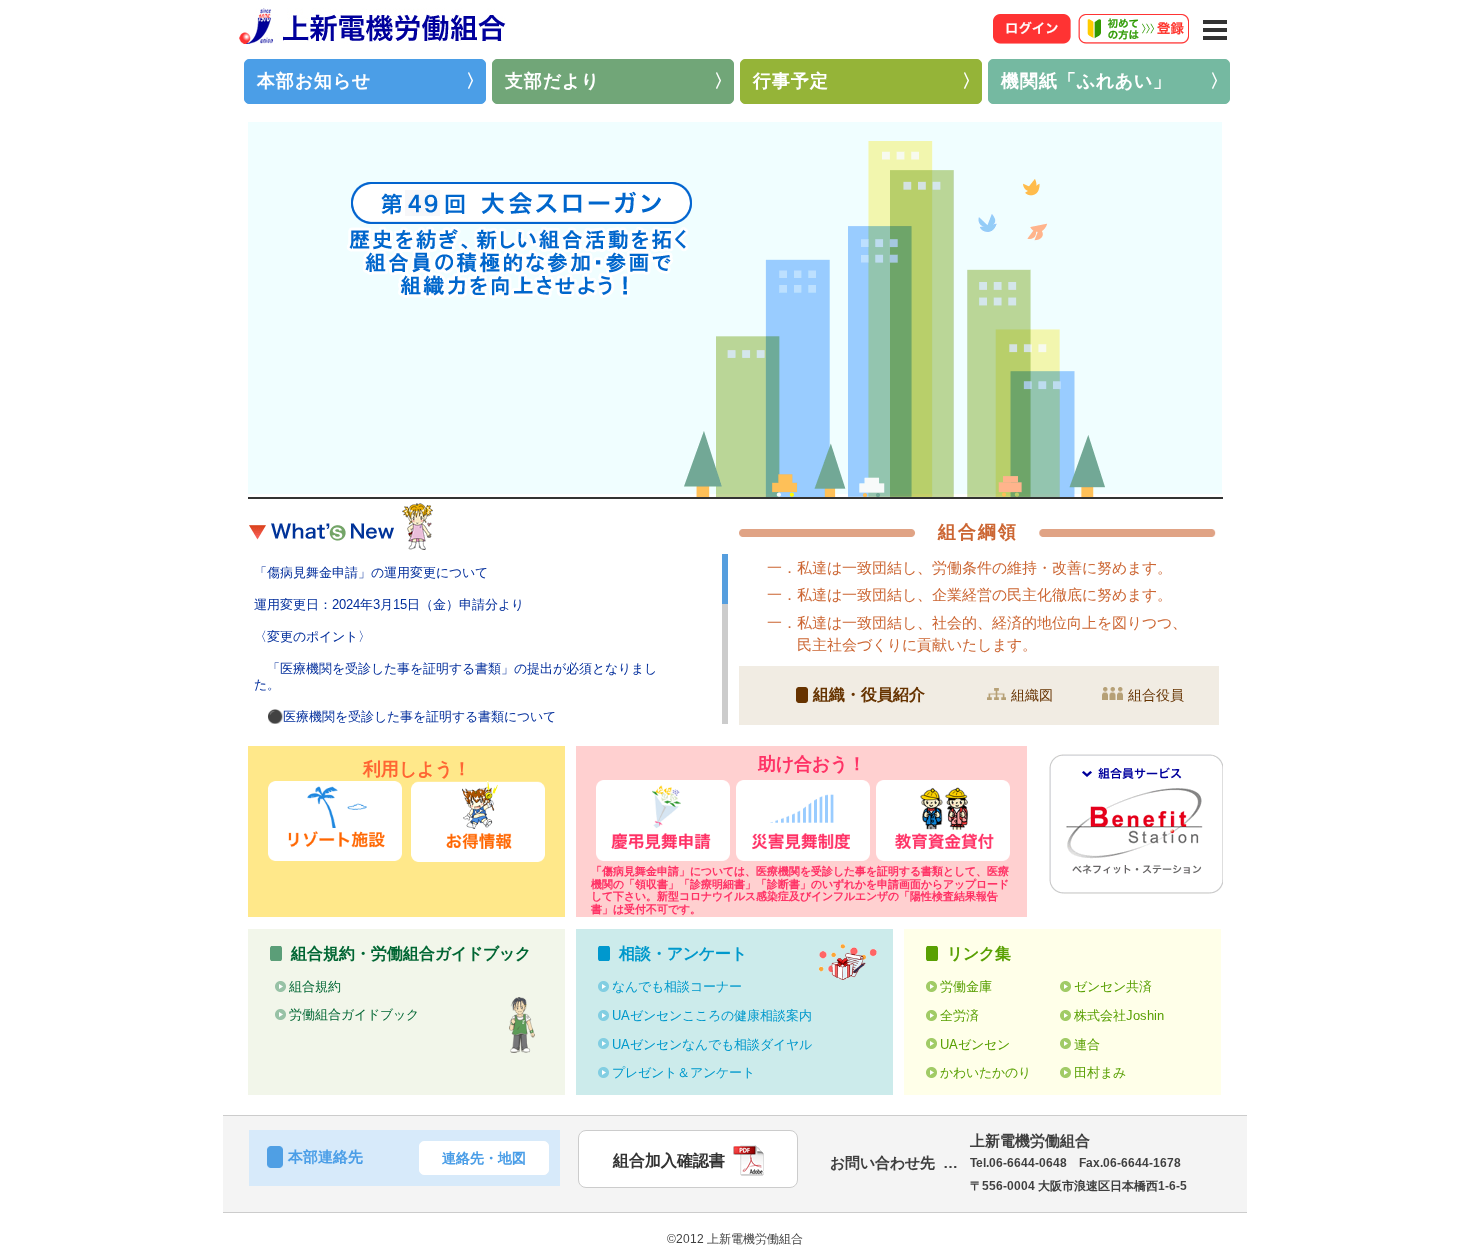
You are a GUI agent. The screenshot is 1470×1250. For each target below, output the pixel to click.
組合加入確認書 (669, 1160)
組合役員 (1156, 695)
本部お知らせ (314, 81)
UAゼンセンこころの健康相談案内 (712, 1015)
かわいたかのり (985, 1072)
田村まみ (1100, 1072)
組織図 (1032, 695)
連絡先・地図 (484, 1158)
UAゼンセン (975, 1044)
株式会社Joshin (1119, 1015)
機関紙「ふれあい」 (1086, 81)
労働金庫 (966, 986)
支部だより (552, 81)
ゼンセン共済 (1113, 986)
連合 (1087, 1044)
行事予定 (791, 81)
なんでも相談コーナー (677, 986)
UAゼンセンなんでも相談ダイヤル (712, 1044)
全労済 (959, 1015)
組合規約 (315, 986)
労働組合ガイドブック (354, 1014)
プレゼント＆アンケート (683, 1072)
